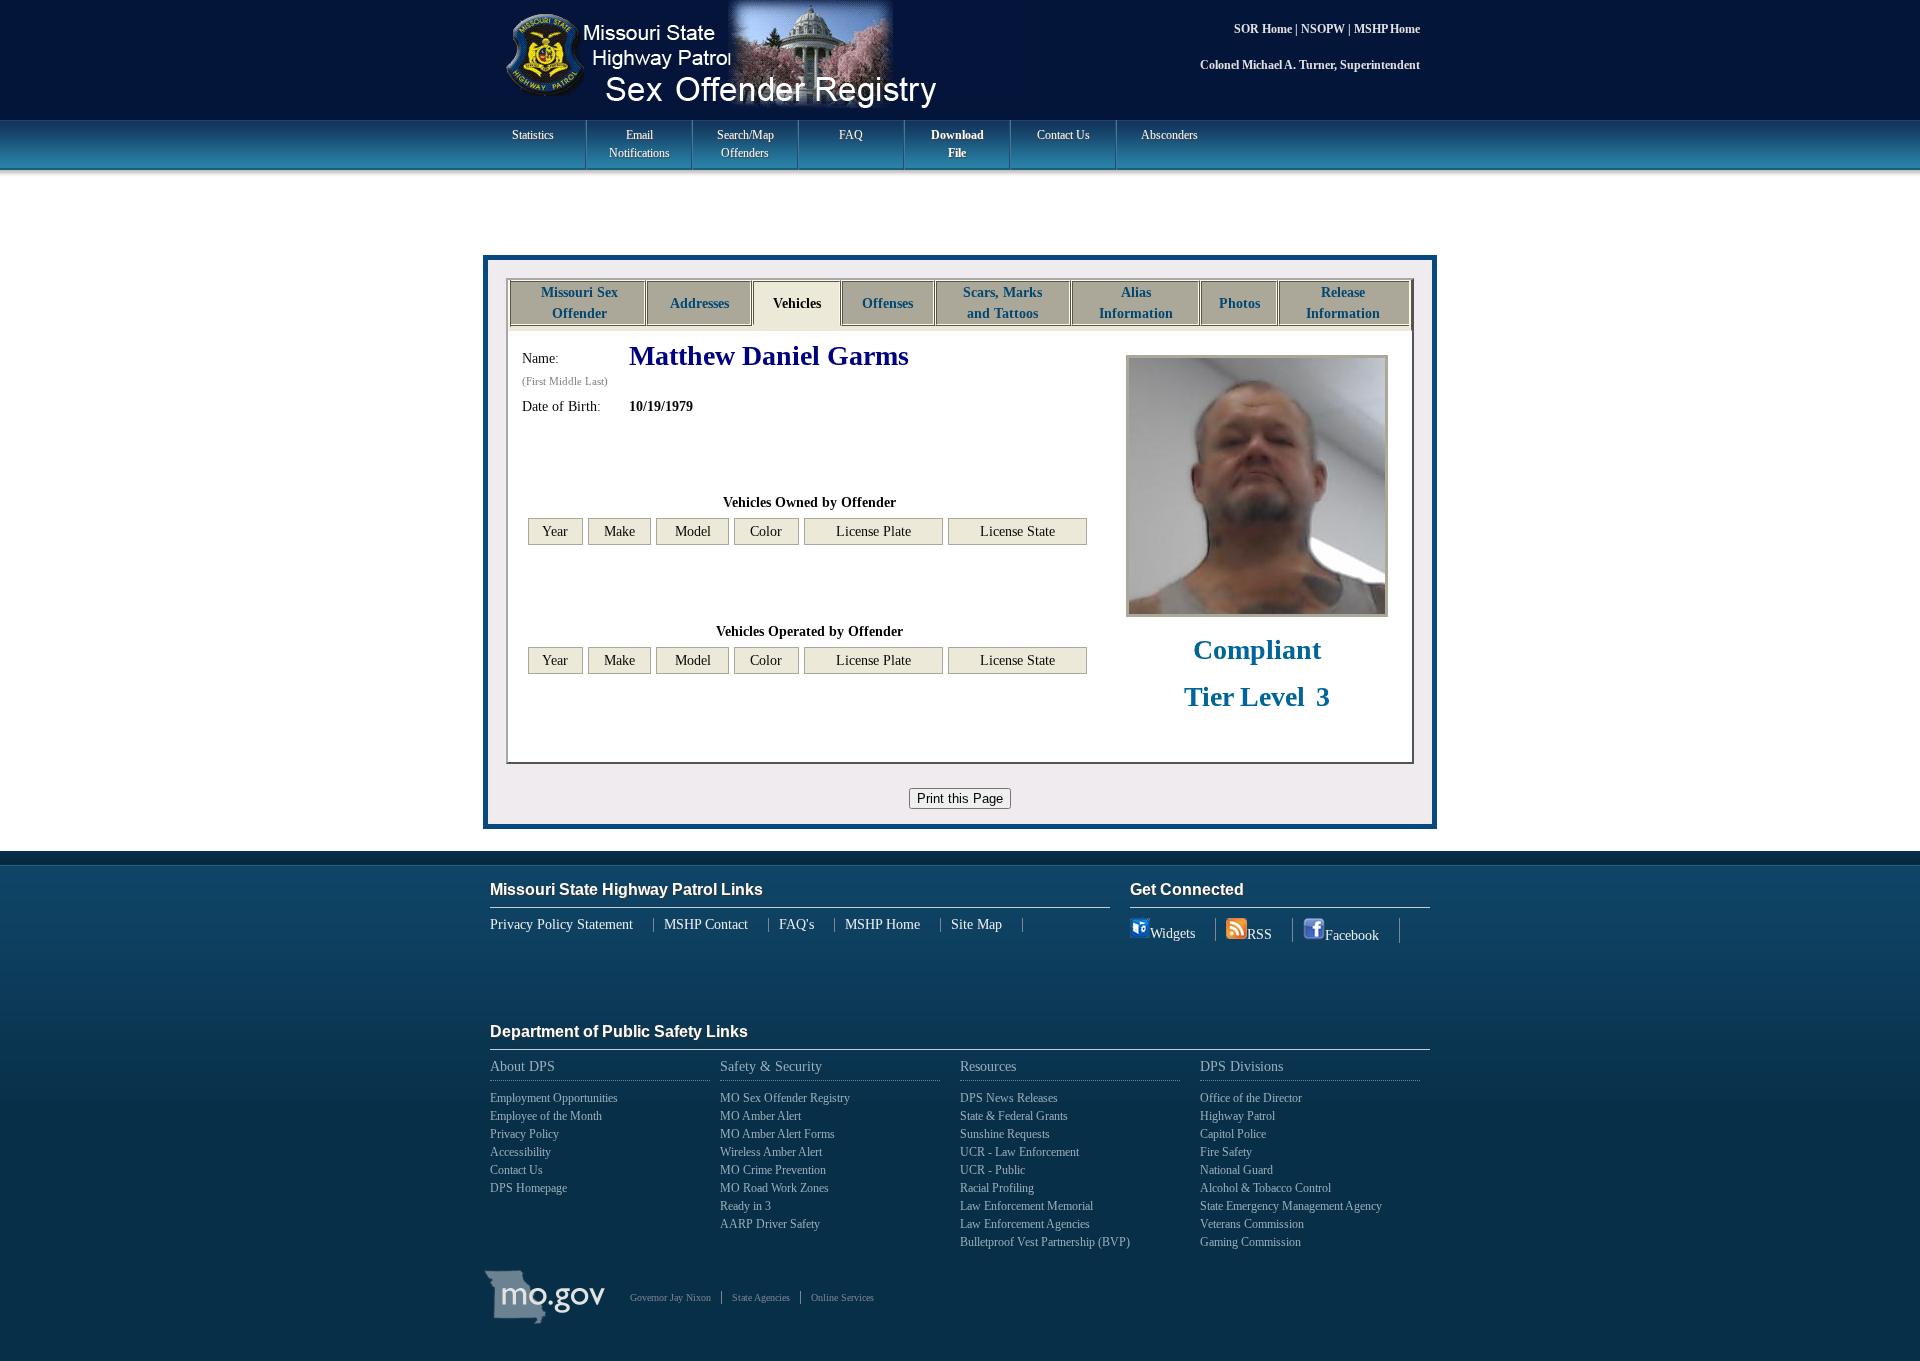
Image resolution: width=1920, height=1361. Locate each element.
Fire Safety (1226, 1152)
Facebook (1352, 935)
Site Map (976, 924)
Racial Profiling (997, 1188)
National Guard (1236, 1170)
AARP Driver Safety (770, 1224)
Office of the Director (1251, 1098)
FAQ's (796, 924)
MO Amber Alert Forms (777, 1134)
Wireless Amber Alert (771, 1152)
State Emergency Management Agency (1291, 1206)
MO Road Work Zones (774, 1188)
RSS (1259, 934)
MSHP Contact (706, 924)
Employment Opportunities (554, 1098)
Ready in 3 (745, 1206)
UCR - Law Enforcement (1019, 1152)
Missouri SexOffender (579, 303)
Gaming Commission (1250, 1242)
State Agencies (761, 1297)
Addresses (699, 303)
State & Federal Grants (1014, 1116)
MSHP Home (1387, 29)
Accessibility (520, 1152)
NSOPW (1324, 29)
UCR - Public (992, 1170)
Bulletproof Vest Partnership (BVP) (1045, 1242)
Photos (1239, 303)
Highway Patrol (1237, 1116)
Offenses (887, 303)
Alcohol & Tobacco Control (1265, 1188)
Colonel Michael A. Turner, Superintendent (1310, 65)
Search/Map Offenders (745, 144)
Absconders (1169, 135)
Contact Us (1063, 135)
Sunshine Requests (1005, 1134)
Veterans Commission (1252, 1224)
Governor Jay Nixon (670, 1297)
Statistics (533, 135)
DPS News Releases (1009, 1098)
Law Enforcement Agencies (1025, 1224)
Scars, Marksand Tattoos (1002, 303)
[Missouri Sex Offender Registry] (960, 57)
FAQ (851, 135)
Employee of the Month (546, 1116)
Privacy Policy (524, 1134)
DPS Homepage (528, 1188)
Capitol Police (1233, 1134)
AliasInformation (1136, 303)
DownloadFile (957, 144)
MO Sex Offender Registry (785, 1098)
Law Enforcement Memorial (1026, 1206)
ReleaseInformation (1343, 303)
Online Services (842, 1297)
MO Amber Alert (760, 1116)
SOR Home (1264, 29)
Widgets (1172, 933)
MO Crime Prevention (773, 1170)
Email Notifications (639, 144)
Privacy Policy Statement (561, 924)
